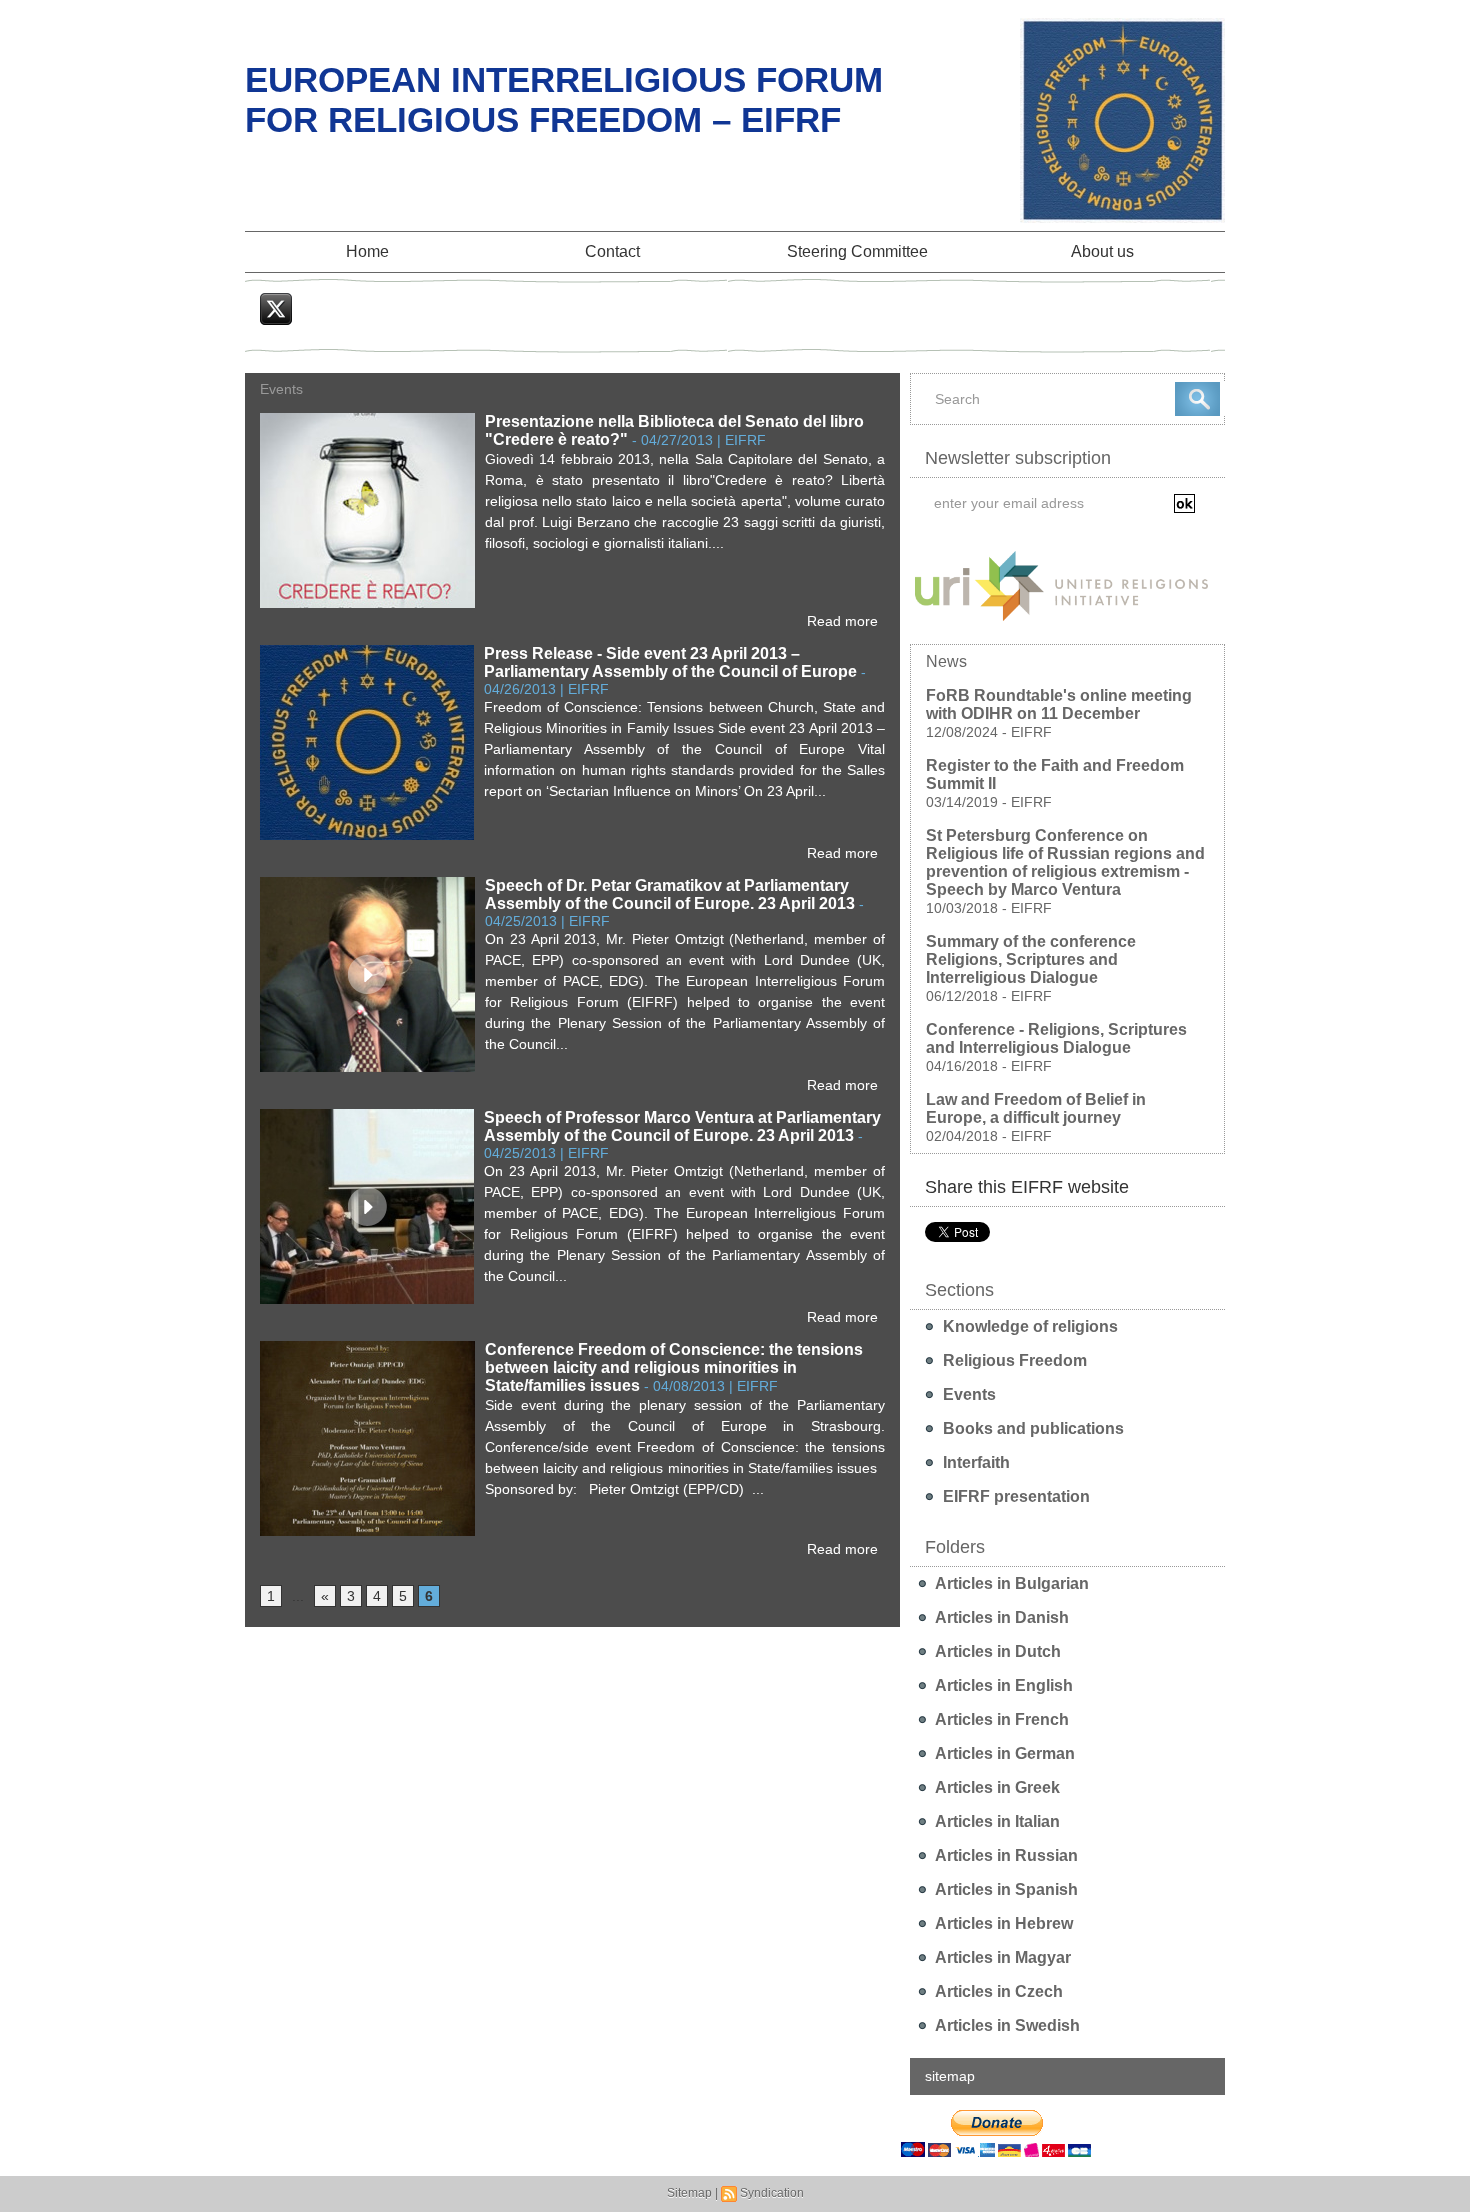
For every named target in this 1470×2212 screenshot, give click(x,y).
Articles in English (1002, 1685)
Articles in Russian (1005, 1855)
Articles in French (1000, 1719)
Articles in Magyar (1001, 1957)
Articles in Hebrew (1002, 1923)
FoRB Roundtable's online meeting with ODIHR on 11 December (1059, 704)
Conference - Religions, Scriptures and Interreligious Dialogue (1056, 1038)
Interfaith (974, 1462)
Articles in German (1003, 1753)
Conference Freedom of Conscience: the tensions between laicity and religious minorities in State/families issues (674, 1367)
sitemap (950, 2076)
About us (1102, 251)
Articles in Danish (1000, 1617)
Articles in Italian (996, 1821)
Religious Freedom (1013, 1360)
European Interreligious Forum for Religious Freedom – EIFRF (564, 99)
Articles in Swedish (1006, 2025)
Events (967, 1394)
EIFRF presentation (1014, 1496)
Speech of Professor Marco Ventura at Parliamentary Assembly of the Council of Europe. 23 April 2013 (682, 1126)
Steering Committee (857, 251)
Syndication (772, 2193)
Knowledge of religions (1028, 1326)
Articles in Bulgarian (1010, 1583)
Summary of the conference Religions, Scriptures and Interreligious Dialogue (1031, 959)
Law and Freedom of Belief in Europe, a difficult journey (1036, 1108)
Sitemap (689, 2193)
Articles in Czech (997, 1991)
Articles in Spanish (1005, 1889)
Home (367, 251)
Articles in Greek (996, 1787)
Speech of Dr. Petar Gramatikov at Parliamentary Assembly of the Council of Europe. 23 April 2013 (670, 894)
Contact (612, 251)
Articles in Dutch (996, 1651)
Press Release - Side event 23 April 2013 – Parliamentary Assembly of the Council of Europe (670, 662)
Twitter (277, 336)
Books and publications (1031, 1428)
